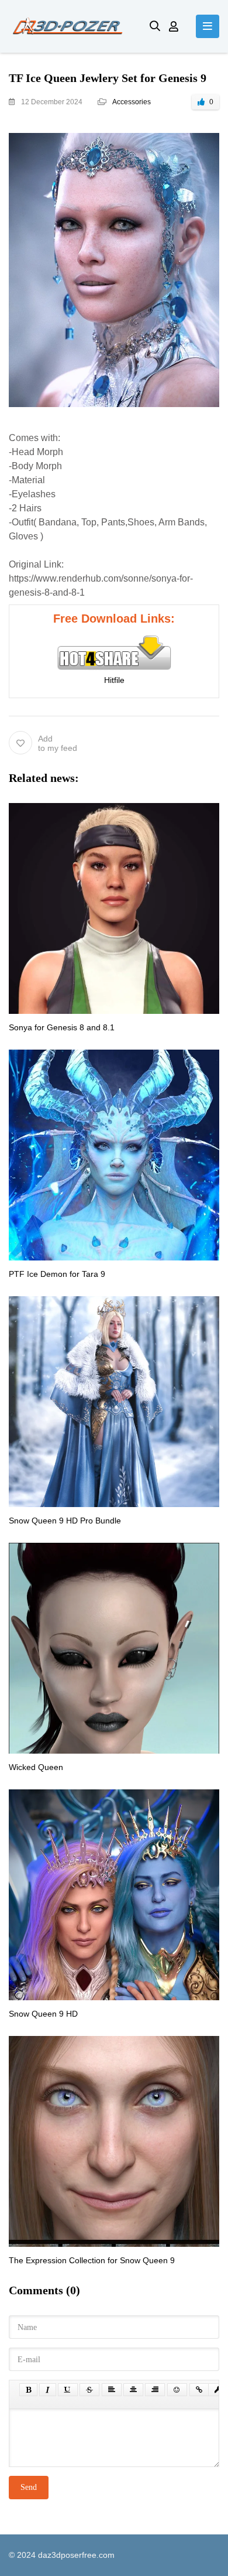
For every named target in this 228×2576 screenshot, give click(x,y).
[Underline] (68, 2390)
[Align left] (112, 2390)
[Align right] (155, 2390)
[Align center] (133, 2390)
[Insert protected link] (218, 2390)
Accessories (132, 102)
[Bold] (28, 2390)
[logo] (70, 26)
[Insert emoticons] (177, 2390)
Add (58, 743)
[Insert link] (199, 2390)
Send (29, 2487)
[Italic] (48, 2390)
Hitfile (114, 680)
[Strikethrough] (89, 2390)
